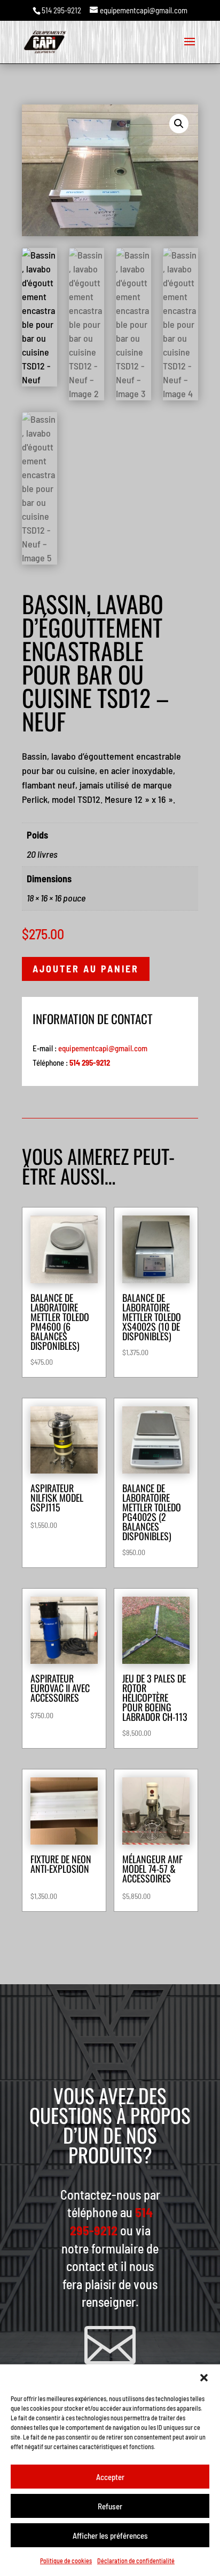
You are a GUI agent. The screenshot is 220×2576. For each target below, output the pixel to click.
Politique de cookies (66, 2561)
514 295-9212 (61, 10)
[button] (204, 2378)
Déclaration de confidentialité (136, 2561)
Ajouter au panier (86, 969)
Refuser (110, 2506)
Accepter (110, 2477)
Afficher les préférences (110, 2535)
